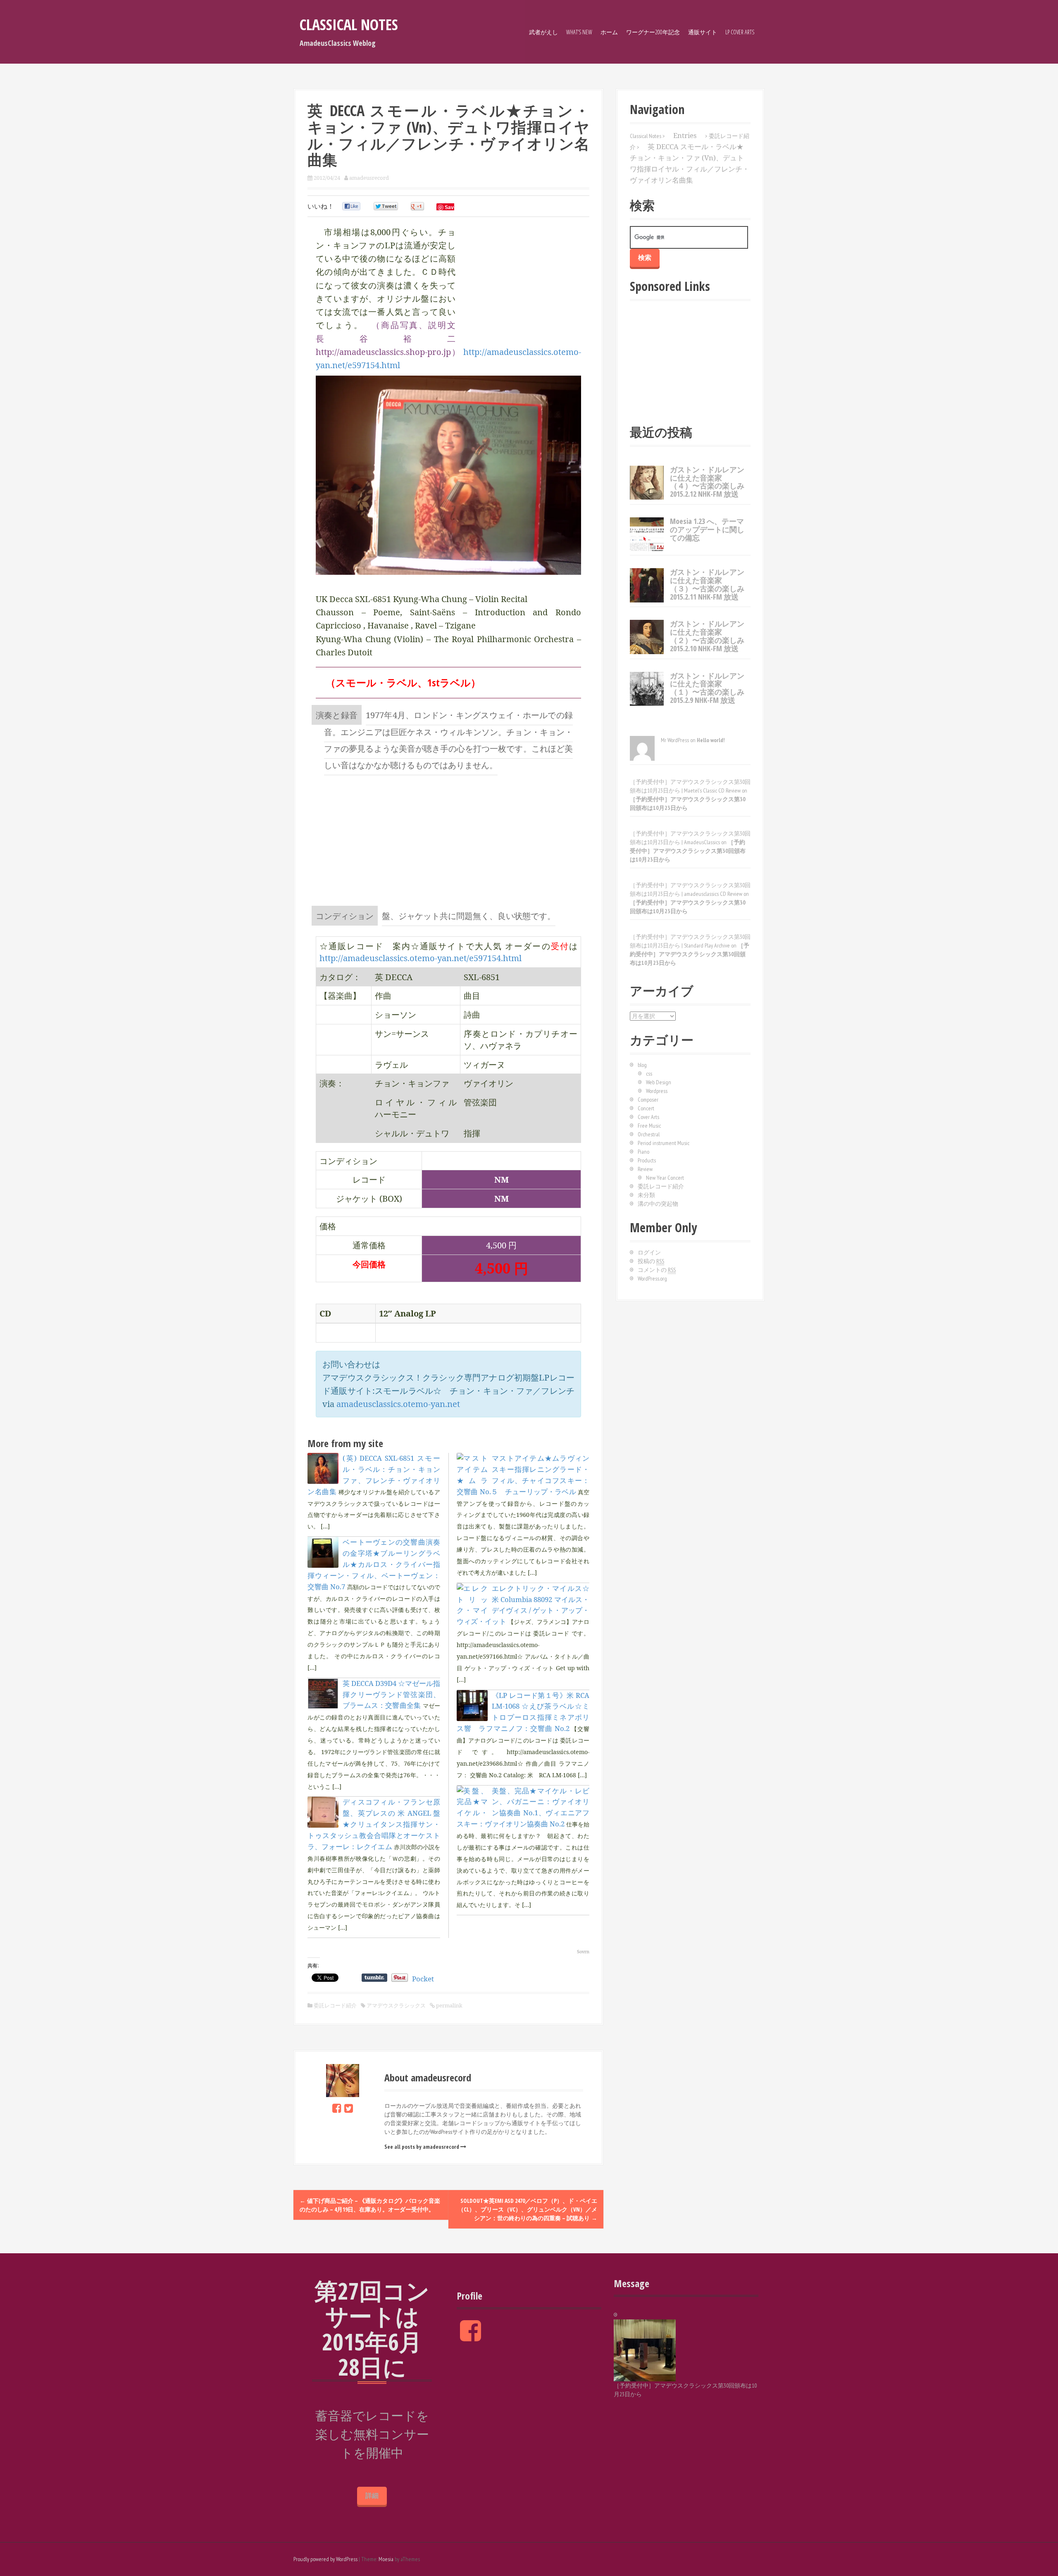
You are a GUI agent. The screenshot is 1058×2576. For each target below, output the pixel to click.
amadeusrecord (369, 178)
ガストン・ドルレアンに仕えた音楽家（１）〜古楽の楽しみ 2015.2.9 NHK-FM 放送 (707, 688)
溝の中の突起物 (658, 1204)
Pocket (423, 1979)
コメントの (657, 1270)
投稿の (651, 1261)
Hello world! (711, 740)
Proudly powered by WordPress (325, 2559)
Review (645, 1169)
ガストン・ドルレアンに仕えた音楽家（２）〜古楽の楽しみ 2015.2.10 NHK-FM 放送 (707, 636)
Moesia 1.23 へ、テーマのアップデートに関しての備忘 (707, 529)
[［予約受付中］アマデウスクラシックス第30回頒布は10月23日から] (645, 2350)
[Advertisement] (448, 840)
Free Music (649, 1126)
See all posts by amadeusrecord (422, 2147)
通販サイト (703, 32)
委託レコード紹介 (335, 2005)
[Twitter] (349, 2108)
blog (642, 1065)
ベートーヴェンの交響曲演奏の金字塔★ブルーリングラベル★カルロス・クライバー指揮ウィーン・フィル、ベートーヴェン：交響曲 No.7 (374, 1564)
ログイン (649, 1252)
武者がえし (543, 32)
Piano (643, 1152)
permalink (449, 2005)
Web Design (659, 1082)
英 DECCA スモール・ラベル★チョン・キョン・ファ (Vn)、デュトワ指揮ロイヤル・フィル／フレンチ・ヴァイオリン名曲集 (690, 163)
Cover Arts (648, 1117)
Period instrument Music (664, 1143)
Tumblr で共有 (374, 1978)
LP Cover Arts (740, 32)
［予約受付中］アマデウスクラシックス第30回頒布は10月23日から (688, 851)
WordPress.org (652, 1278)
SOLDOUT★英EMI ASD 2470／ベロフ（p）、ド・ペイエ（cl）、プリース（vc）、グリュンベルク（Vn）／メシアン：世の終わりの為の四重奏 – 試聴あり (528, 2209)
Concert (646, 1108)
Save (451, 207)
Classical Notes (349, 25)
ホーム (609, 32)
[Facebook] (337, 2108)
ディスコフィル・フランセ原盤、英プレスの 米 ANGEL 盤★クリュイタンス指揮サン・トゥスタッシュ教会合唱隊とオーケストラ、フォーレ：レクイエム (374, 1824)
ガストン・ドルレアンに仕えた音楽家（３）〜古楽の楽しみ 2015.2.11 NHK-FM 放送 (707, 584)
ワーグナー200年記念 (653, 32)
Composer (648, 1100)
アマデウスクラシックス (396, 2005)
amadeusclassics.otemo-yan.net (398, 1404)
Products (647, 1160)
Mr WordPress (675, 740)
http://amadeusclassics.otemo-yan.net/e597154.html (421, 958)
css (649, 1074)
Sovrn (583, 1951)
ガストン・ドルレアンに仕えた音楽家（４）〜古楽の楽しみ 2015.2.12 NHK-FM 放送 (707, 482)
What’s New (579, 32)
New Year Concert (665, 1178)
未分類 (646, 1195)
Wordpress (657, 1091)
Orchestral (649, 1134)
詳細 (372, 2496)
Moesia (386, 2559)
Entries (685, 135)
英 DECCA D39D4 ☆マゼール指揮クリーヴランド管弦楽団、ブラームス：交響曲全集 (391, 1694)
